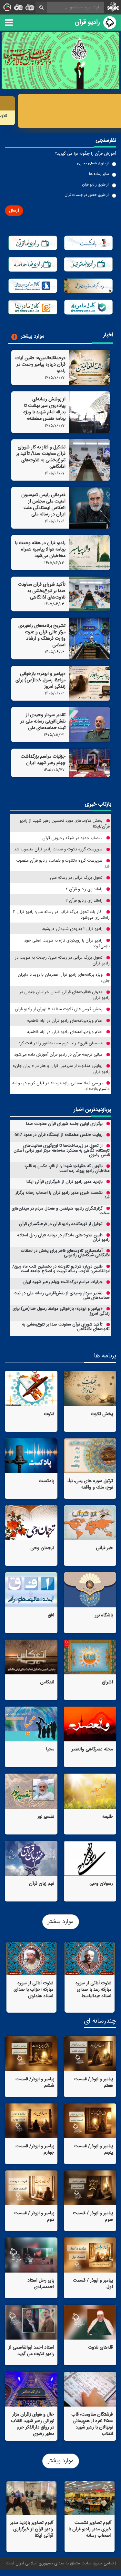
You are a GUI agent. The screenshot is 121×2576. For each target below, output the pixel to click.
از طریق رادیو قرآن (95, 185)
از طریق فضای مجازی (93, 163)
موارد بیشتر (61, 1922)
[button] (14, 211)
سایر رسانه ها (99, 174)
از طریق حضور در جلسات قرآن (87, 195)
